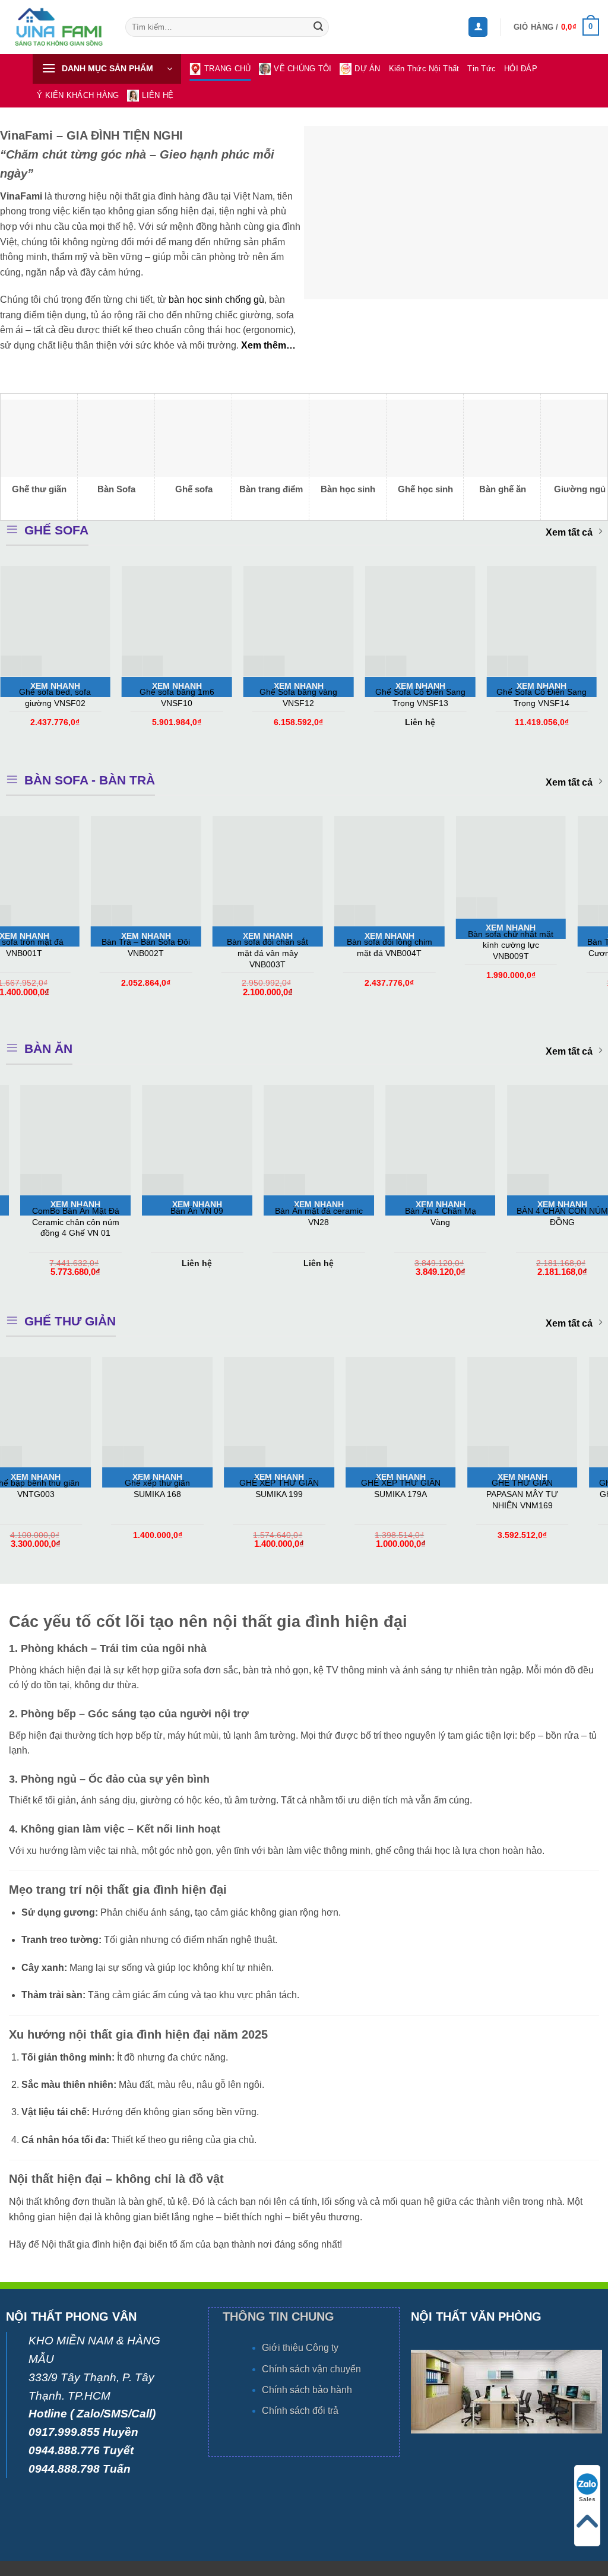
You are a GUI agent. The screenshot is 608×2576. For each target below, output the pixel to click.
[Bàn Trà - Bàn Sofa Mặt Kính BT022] (348, 875)
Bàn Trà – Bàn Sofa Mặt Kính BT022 (348, 955)
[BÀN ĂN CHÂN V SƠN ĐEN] (308, 1140)
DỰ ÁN (367, 69)
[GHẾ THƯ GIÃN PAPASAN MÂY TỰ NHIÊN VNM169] (170, 1412)
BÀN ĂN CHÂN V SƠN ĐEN (309, 1216)
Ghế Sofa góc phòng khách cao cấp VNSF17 (494, 697)
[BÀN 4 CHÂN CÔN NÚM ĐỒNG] (187, 1140)
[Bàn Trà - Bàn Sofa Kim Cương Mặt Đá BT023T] (227, 871)
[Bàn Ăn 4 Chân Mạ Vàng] (65, 1140)
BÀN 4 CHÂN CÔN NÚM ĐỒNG (187, 1216)
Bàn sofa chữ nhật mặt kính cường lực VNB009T (105, 945)
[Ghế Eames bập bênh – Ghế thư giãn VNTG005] (292, 1412)
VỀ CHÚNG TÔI (303, 69)
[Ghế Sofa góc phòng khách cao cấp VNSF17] (494, 621)
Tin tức (482, 69)
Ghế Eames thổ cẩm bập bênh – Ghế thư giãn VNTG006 (414, 1494)
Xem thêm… (268, 345)
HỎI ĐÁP (521, 69)
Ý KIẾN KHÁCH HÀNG (78, 95)
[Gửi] (318, 27)
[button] (478, 27)
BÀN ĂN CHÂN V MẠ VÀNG (552, 1216)
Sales (587, 2499)
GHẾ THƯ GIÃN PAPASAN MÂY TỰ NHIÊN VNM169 (170, 1494)
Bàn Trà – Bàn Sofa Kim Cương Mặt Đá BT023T (227, 947)
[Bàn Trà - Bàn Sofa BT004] (470, 871)
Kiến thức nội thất (424, 69)
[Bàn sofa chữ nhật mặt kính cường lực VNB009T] (105, 867)
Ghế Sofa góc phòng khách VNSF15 (250, 697)
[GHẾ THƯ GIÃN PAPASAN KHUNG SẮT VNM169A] (535, 1412)
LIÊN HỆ (158, 95)
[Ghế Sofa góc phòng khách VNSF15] (250, 621)
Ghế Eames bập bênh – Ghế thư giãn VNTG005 (292, 1488)
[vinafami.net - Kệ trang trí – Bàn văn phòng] (58, 27)
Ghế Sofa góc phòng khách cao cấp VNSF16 (372, 697)
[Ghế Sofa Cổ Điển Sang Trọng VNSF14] (129, 621)
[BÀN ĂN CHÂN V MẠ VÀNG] (552, 1140)
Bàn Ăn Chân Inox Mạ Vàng (430, 1216)
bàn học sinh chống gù (216, 300)
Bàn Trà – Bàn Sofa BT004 (470, 947)
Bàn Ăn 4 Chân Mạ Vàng (65, 1216)
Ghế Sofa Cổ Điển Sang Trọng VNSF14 (129, 697)
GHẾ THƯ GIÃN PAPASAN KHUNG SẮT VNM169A (535, 1494)
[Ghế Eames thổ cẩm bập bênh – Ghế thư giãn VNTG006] (414, 1412)
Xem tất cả (569, 532)
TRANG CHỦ (227, 69)
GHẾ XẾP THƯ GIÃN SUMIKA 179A (49, 1488)
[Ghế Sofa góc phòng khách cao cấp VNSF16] (372, 621)
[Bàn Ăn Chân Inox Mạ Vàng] (430, 1140)
